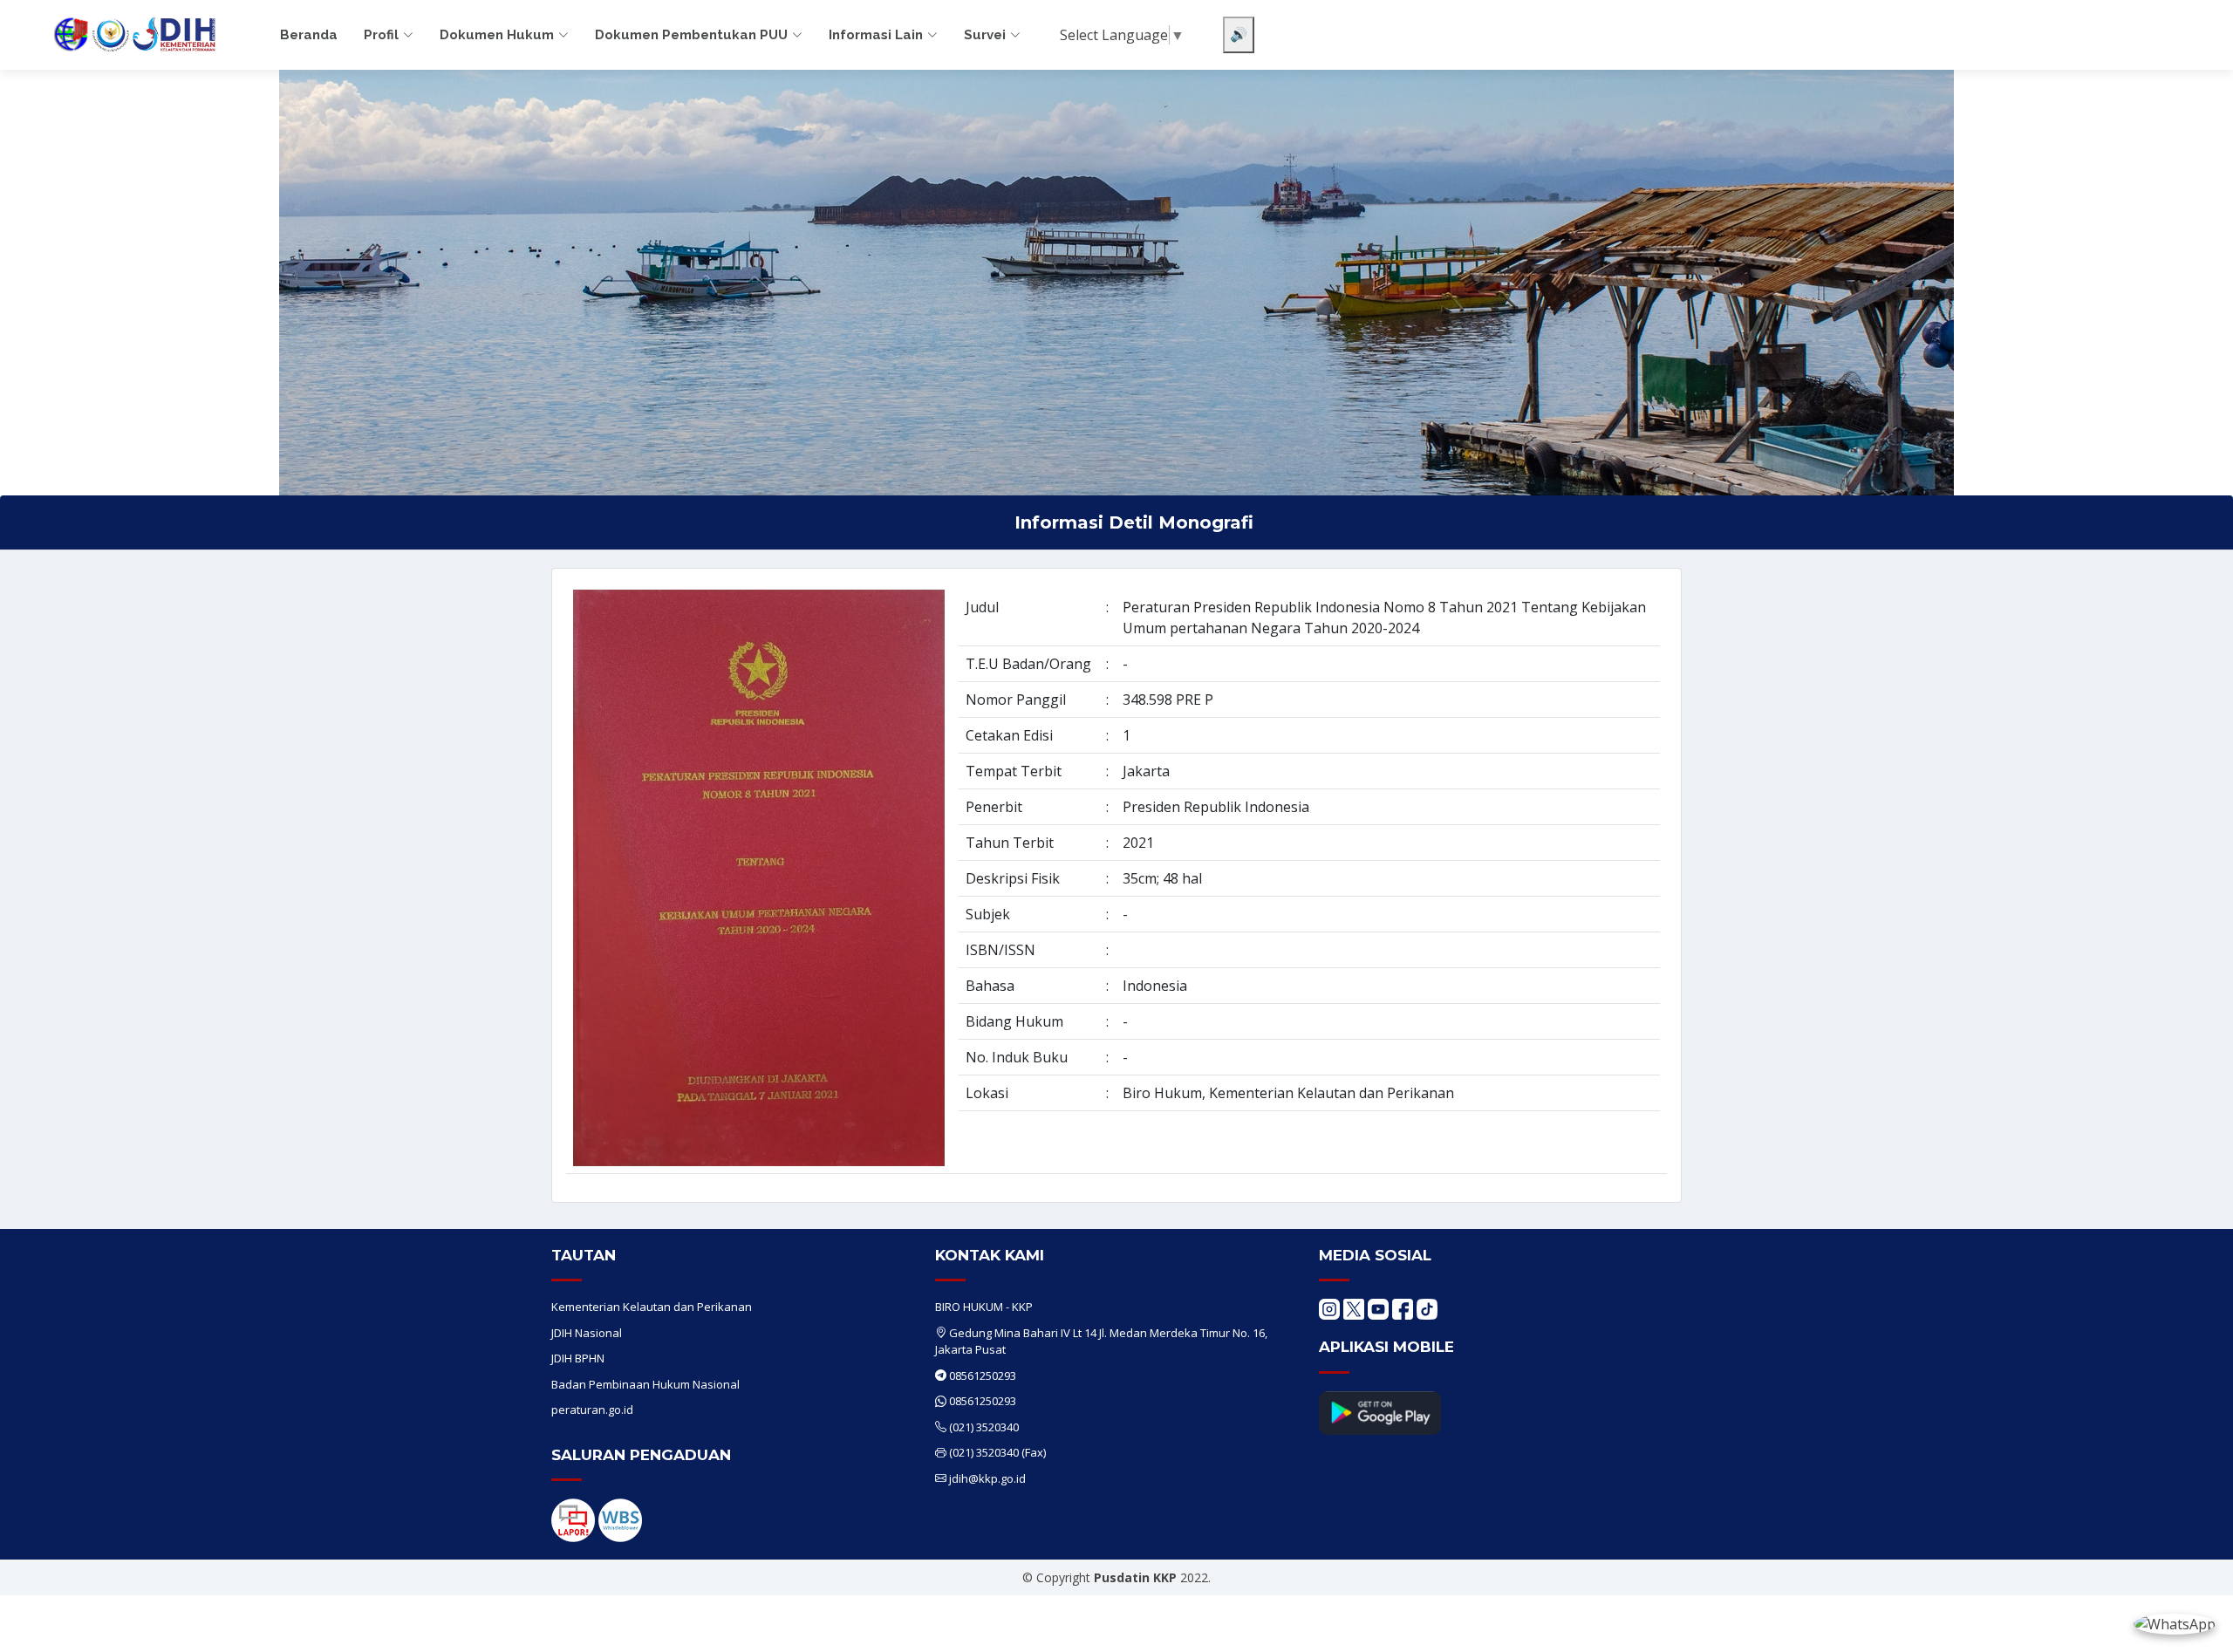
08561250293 (983, 1376)
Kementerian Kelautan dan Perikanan (652, 1307)
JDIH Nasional (587, 1333)
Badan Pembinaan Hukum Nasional (645, 1384)
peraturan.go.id (592, 1410)
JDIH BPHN (578, 1358)
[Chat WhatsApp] (2175, 1623)
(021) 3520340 (984, 1427)
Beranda (309, 35)
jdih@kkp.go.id (987, 1478)
